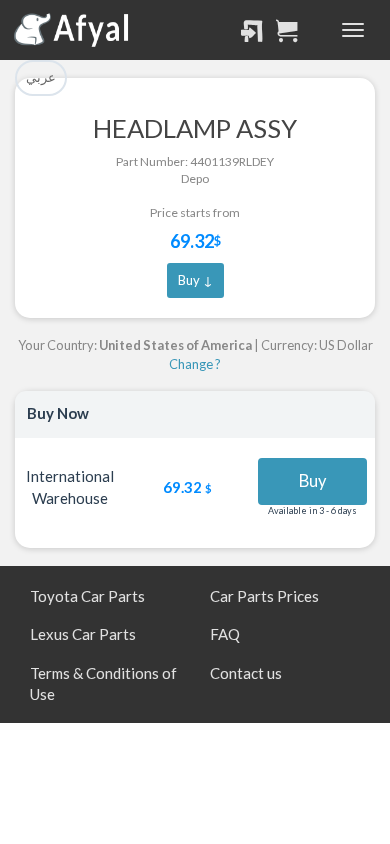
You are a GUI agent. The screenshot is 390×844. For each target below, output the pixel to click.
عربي (41, 77)
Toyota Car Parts (87, 596)
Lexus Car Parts (83, 634)
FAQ (225, 634)
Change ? (195, 364)
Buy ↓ (195, 280)
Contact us (246, 673)
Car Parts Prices (264, 596)
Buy (312, 481)
